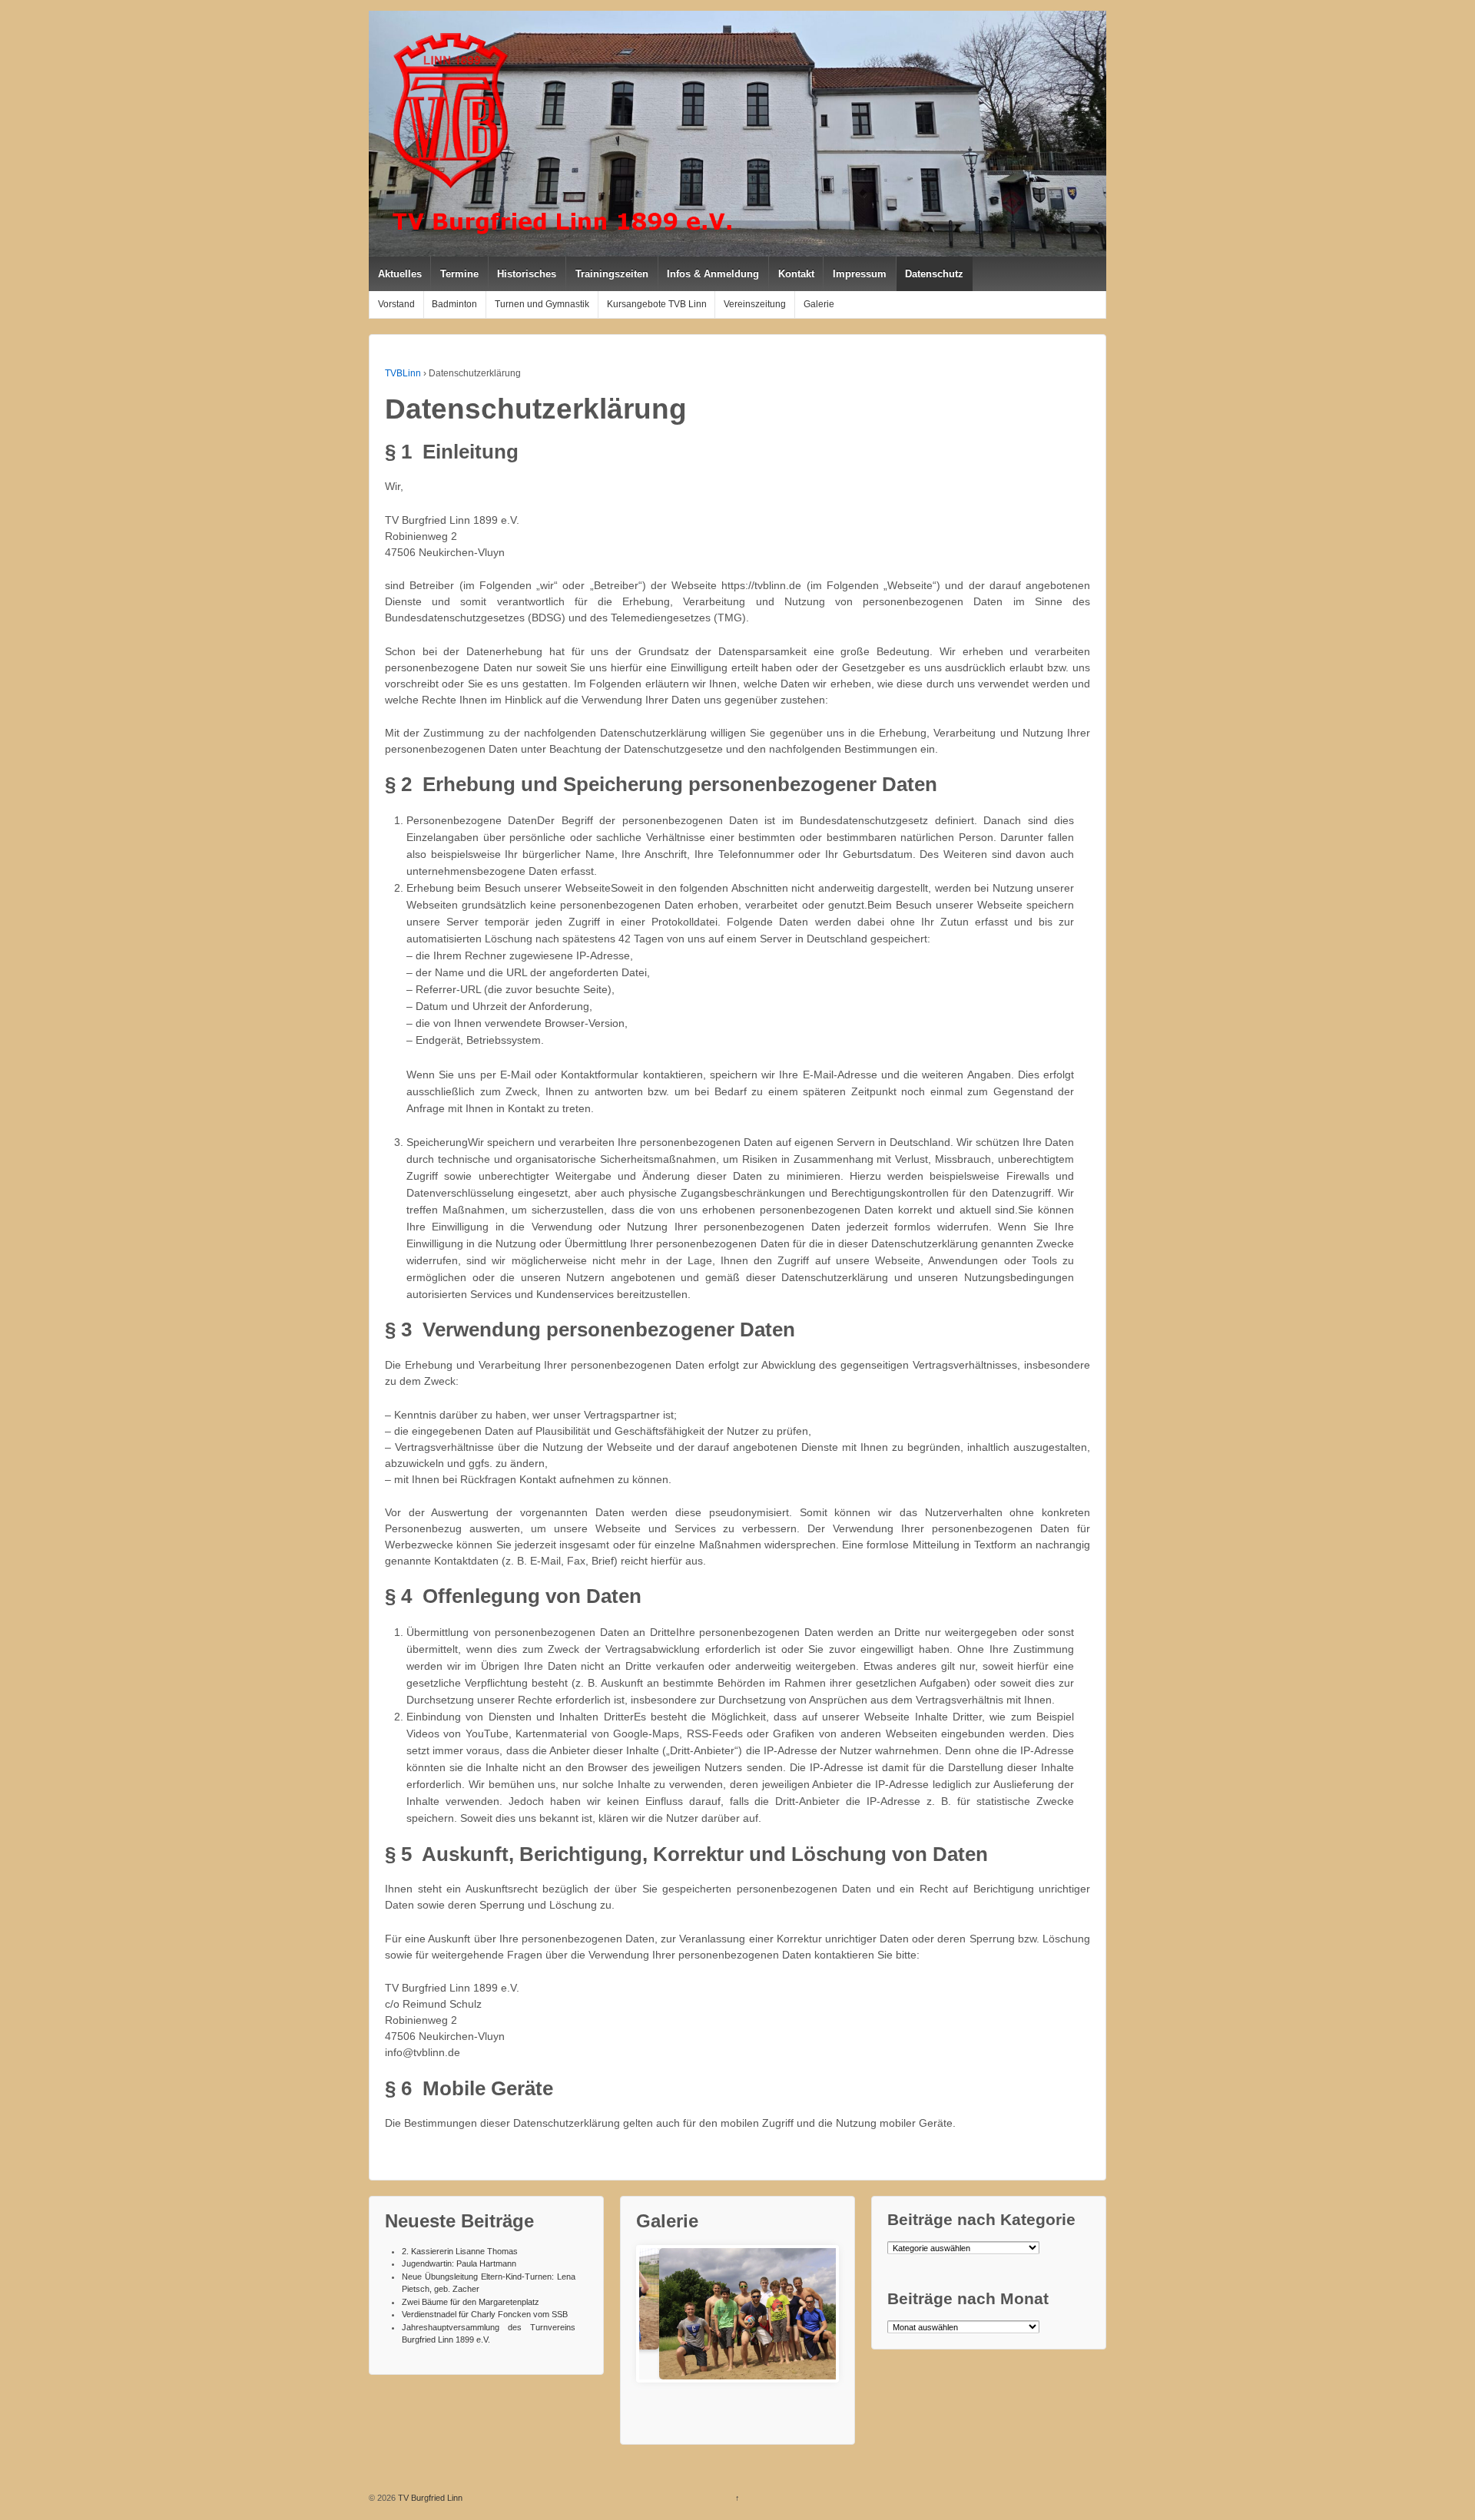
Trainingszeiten (612, 274)
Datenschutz (934, 274)
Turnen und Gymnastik (542, 304)
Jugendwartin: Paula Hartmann (459, 2263)
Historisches (527, 274)
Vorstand (396, 304)
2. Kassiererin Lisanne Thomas (460, 2251)
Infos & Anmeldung (713, 274)
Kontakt (796, 274)
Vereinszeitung (755, 304)
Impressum (860, 274)
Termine (459, 274)
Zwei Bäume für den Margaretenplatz (471, 2302)
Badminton (454, 304)
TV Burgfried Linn (429, 2498)
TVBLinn (403, 373)
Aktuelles (400, 274)
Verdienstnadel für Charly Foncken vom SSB (485, 2314)
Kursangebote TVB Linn (657, 304)
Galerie (819, 304)
